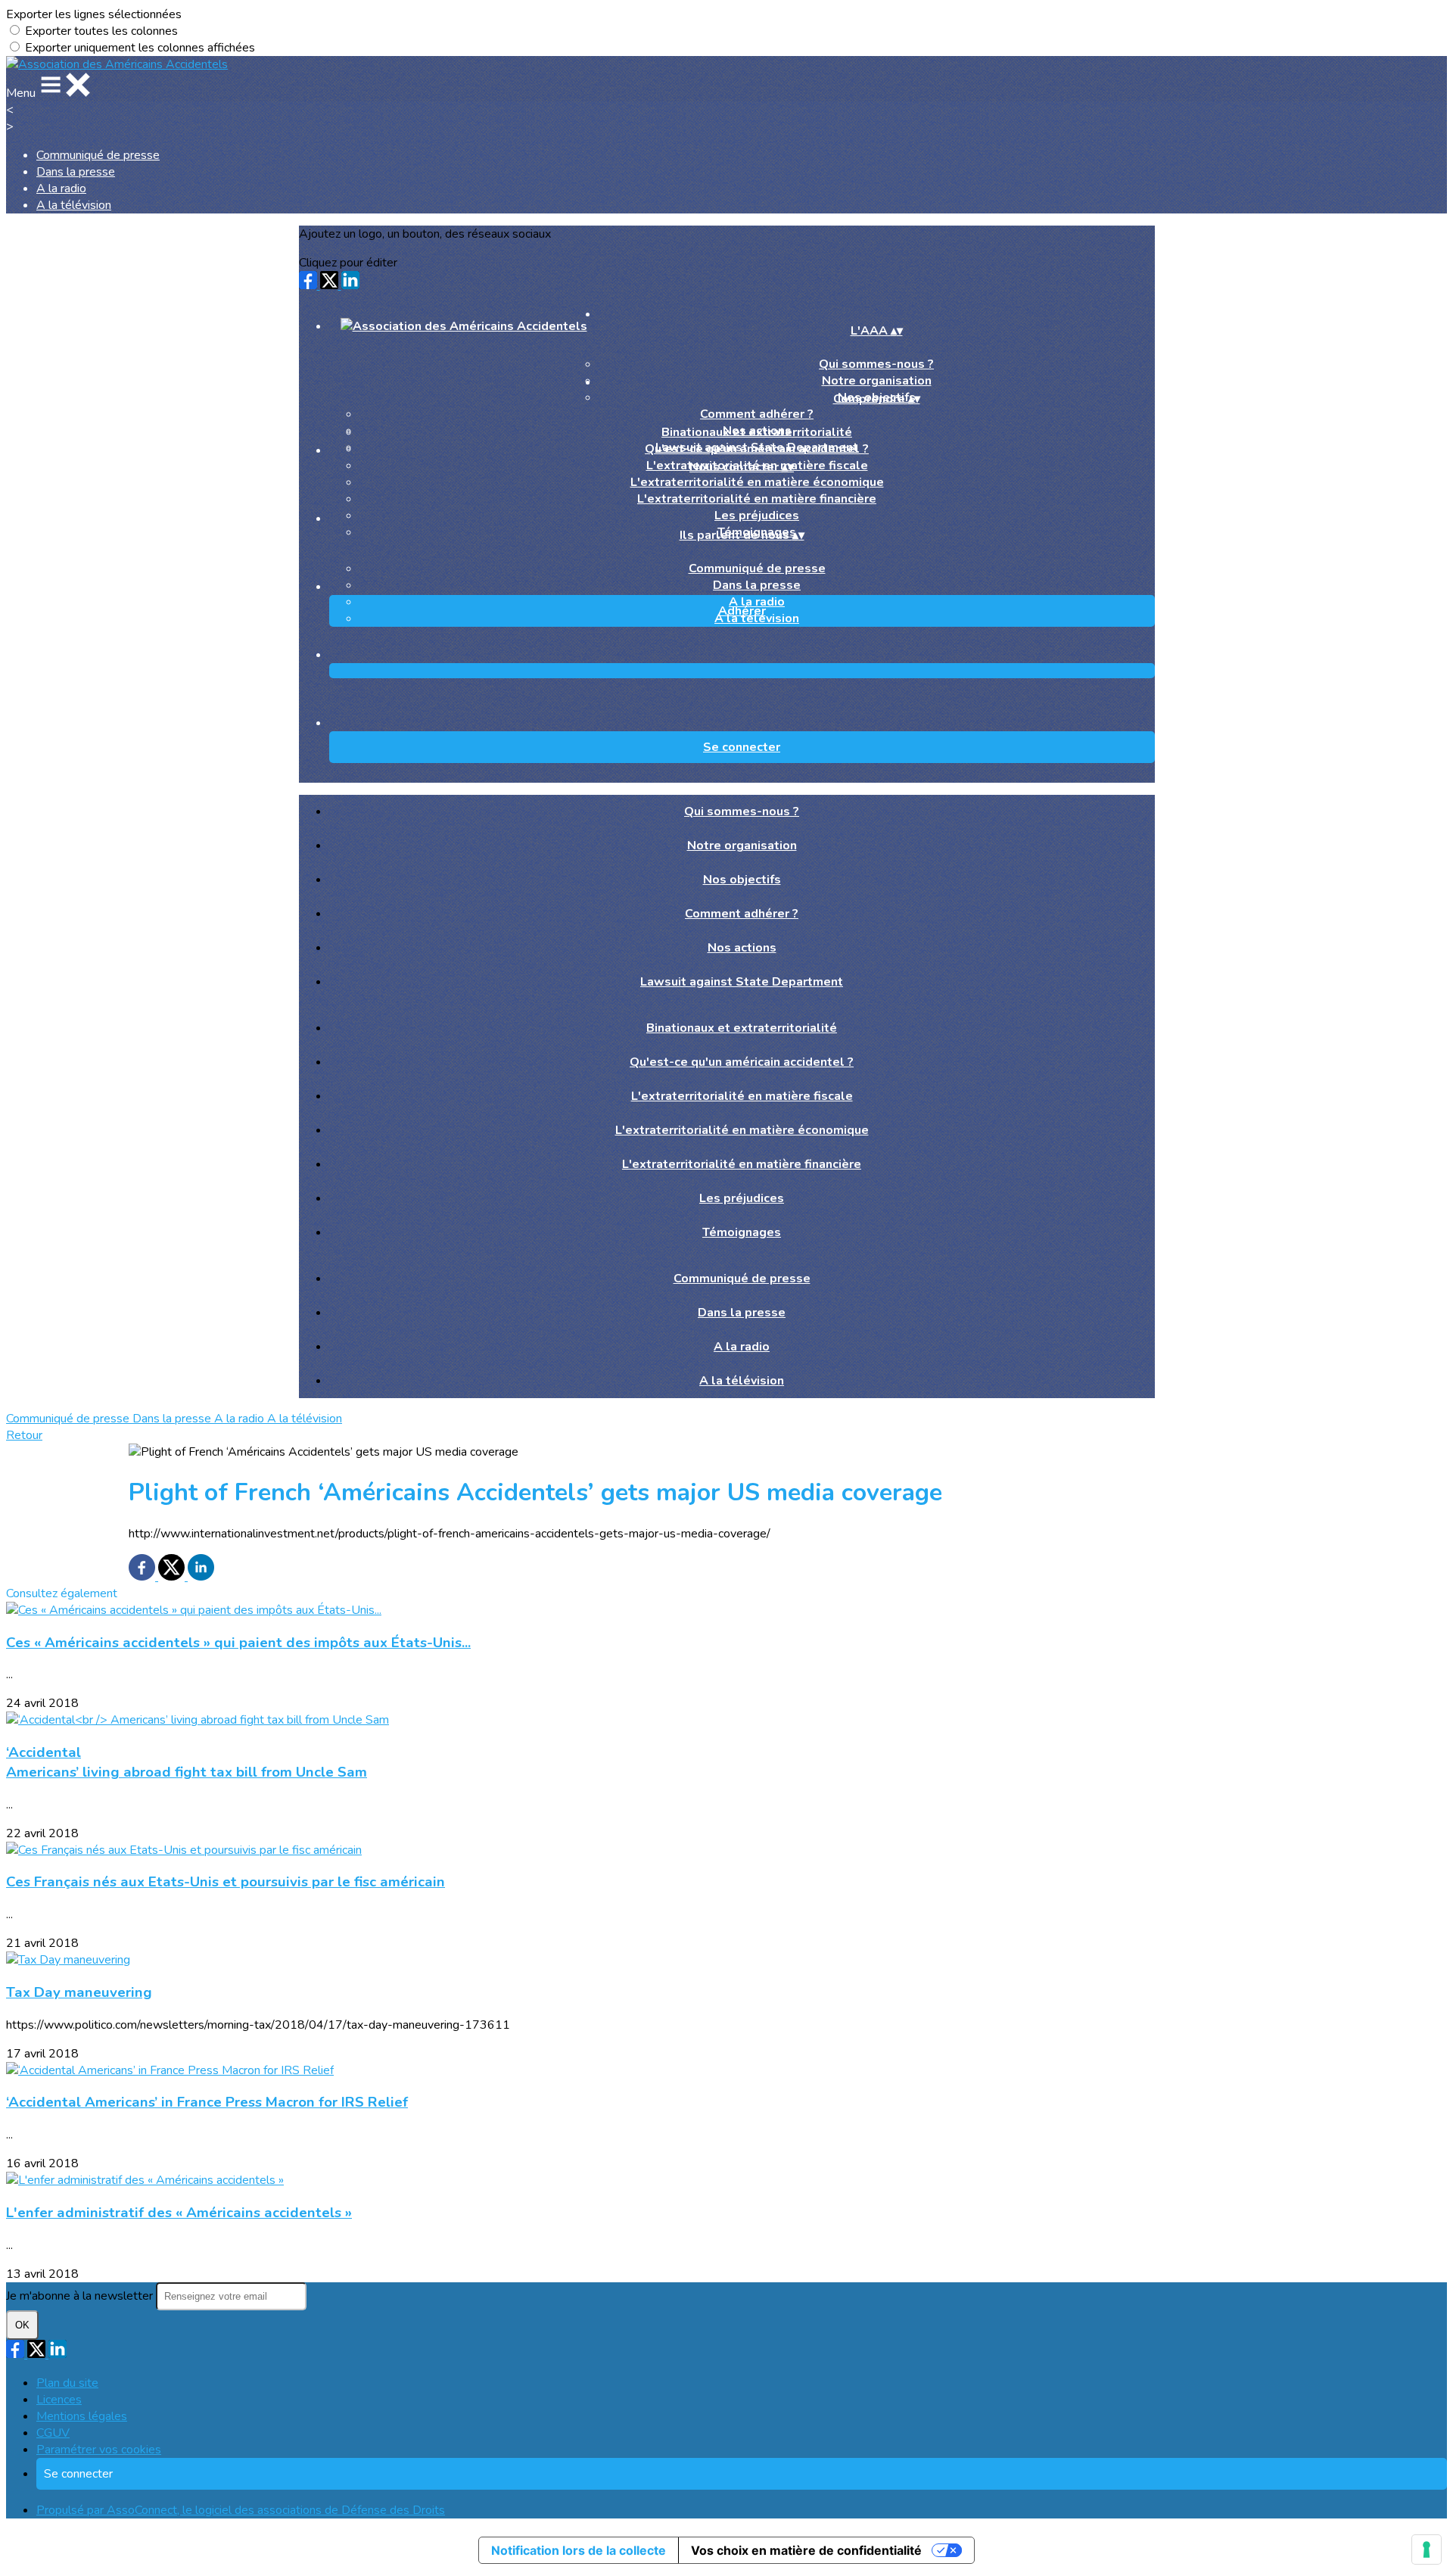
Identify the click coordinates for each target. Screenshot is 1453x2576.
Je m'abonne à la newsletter (81, 2296)
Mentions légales (82, 2416)
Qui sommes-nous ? (876, 364)
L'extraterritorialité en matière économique (757, 482)
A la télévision (74, 205)
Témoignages (742, 1232)
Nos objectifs (742, 880)
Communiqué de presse (98, 155)
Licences (59, 2400)
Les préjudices (757, 516)
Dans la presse (76, 172)
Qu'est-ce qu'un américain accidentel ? (757, 449)
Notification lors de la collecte (579, 2550)
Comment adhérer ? (757, 414)
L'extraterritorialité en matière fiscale (742, 1096)
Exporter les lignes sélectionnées (94, 14)
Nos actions (742, 948)
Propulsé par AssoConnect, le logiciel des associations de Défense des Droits (241, 2510)
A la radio (61, 188)
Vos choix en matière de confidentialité (806, 2550)
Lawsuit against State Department (742, 982)
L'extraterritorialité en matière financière (757, 499)
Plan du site (67, 2383)
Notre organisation (742, 846)
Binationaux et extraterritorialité (757, 432)
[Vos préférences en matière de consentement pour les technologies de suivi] (1427, 2550)
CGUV (53, 2433)
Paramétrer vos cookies (99, 2450)
